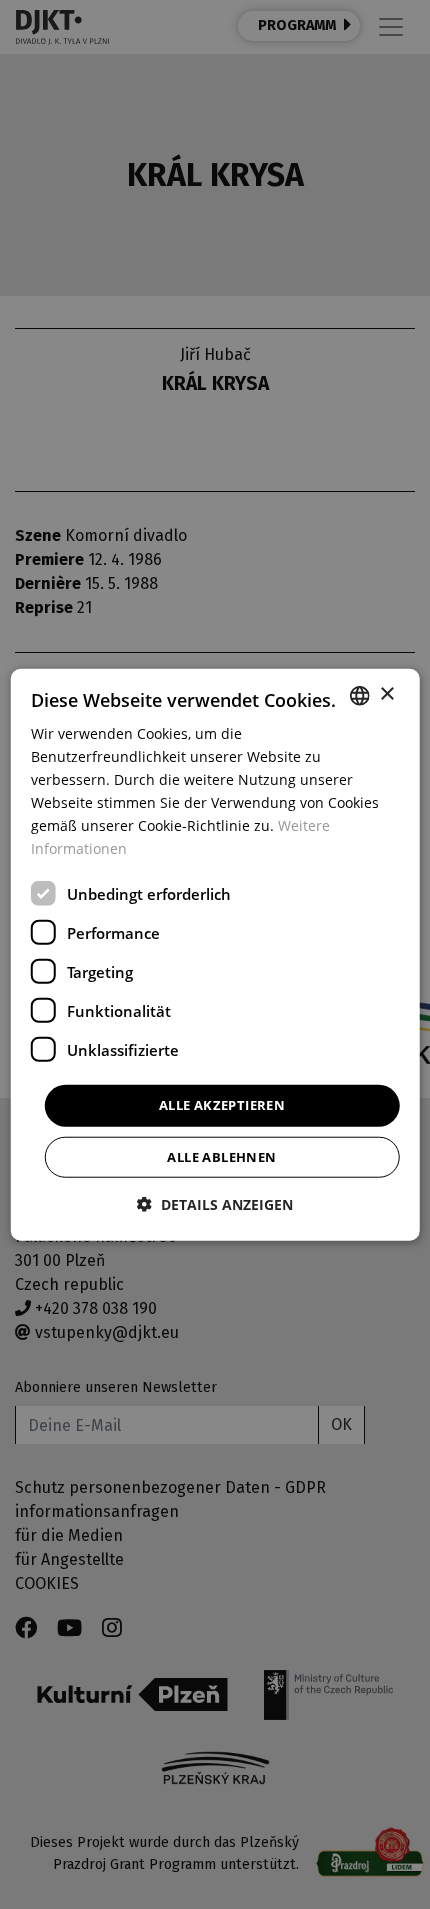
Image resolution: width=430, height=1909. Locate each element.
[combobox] (359, 695)
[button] (215, 1204)
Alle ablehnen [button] (221, 1157)
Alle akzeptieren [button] (222, 1105)
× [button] (386, 694)
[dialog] (215, 954)
